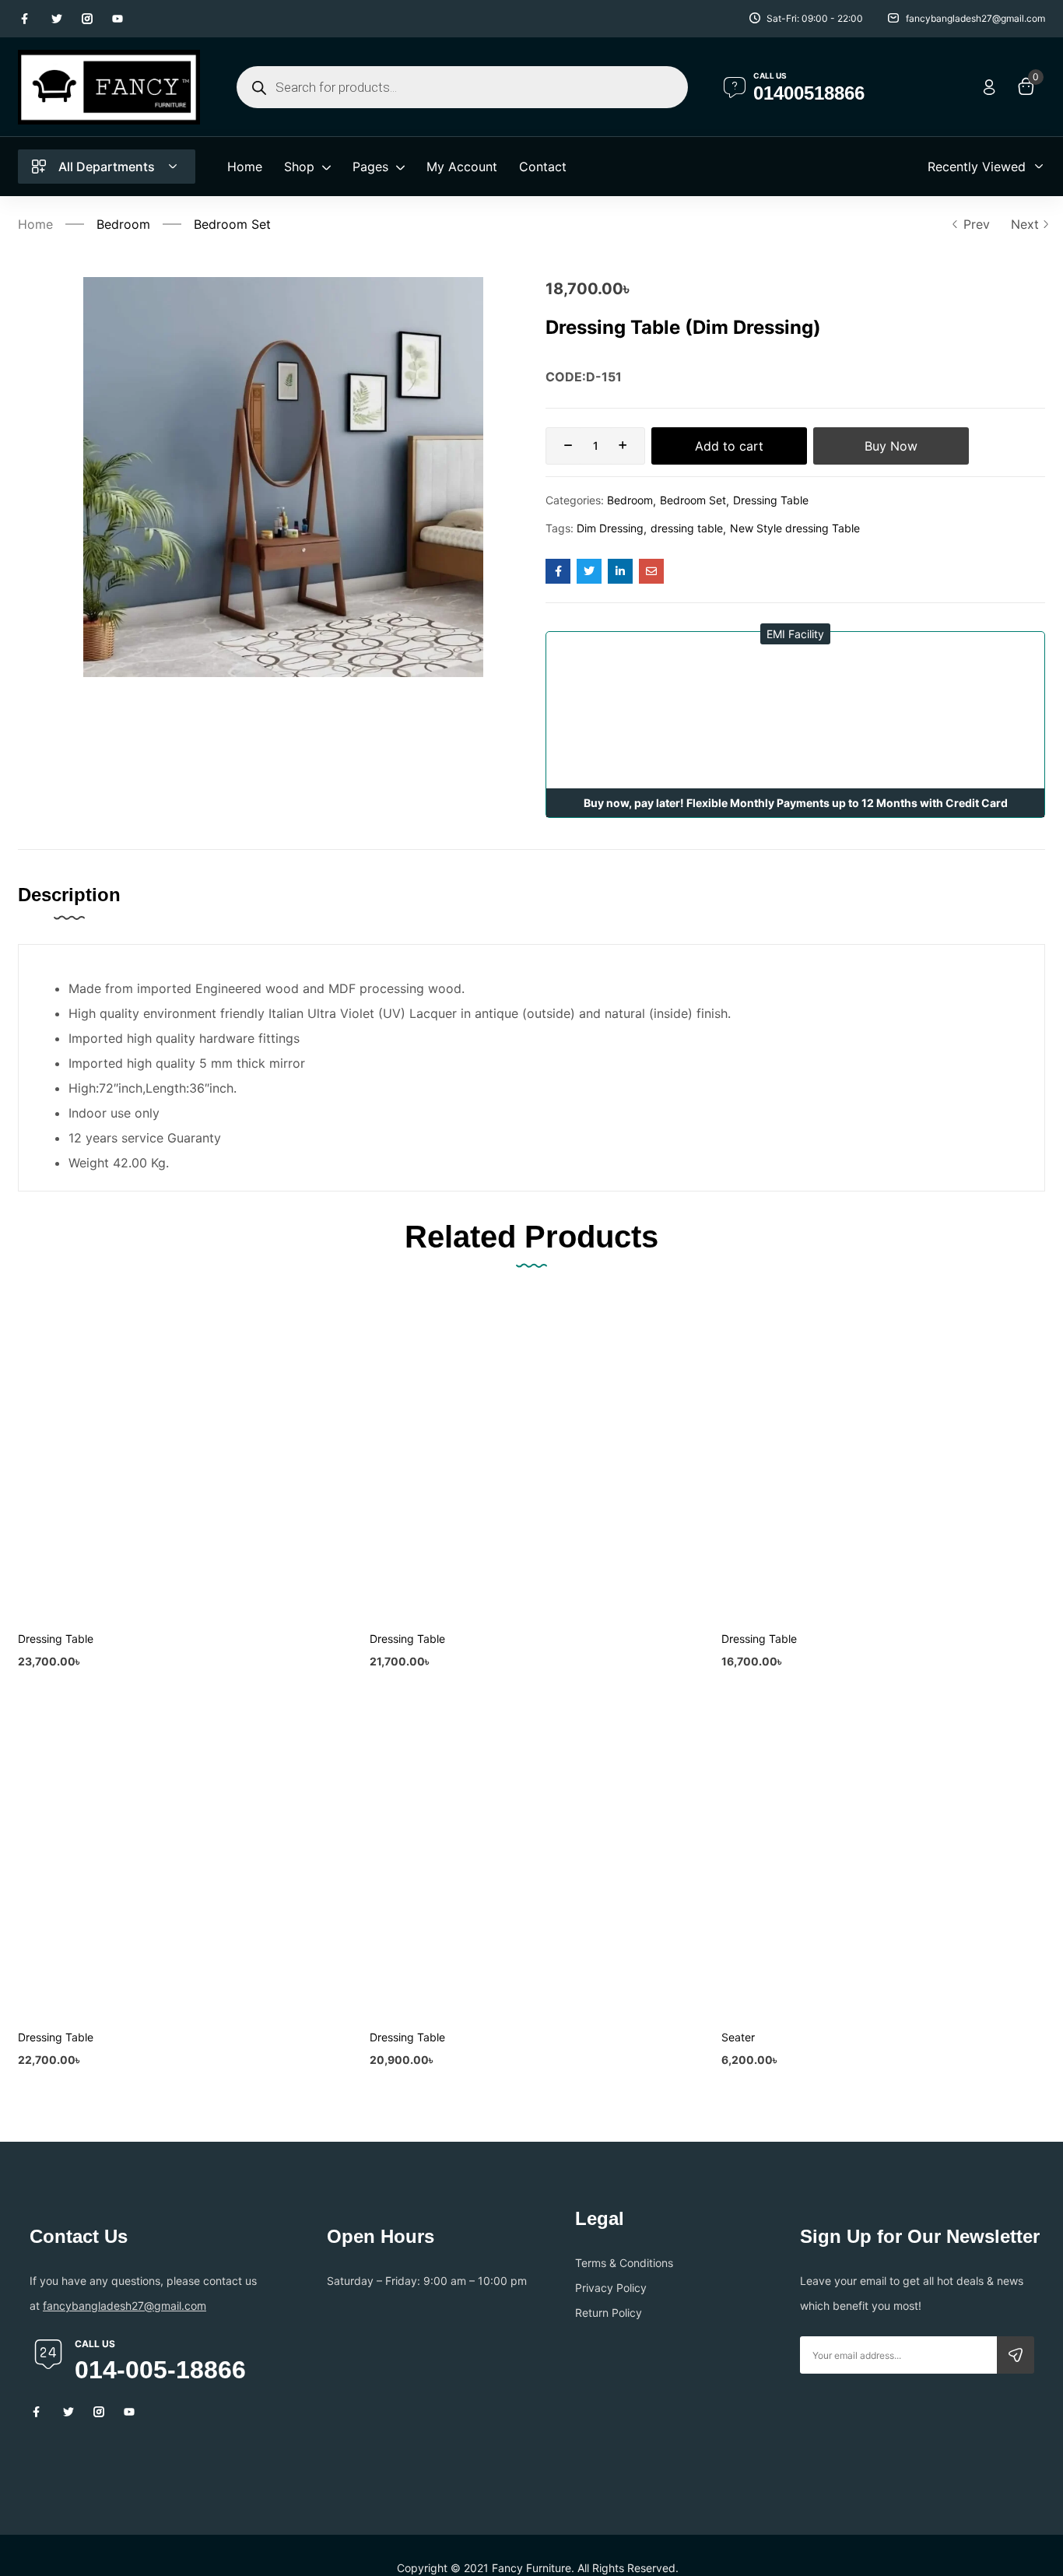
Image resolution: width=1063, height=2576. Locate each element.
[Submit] (1016, 2355)
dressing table (687, 528)
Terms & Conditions (624, 2263)
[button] (795, 634)
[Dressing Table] (180, 1457)
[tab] (85, 911)
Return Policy (609, 2313)
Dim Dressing (610, 528)
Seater (738, 2037)
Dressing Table (771, 500)
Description (69, 895)
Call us (770, 75)
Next (1025, 224)
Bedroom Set (232, 224)
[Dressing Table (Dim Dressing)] (558, 571)
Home (35, 224)
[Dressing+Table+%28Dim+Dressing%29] (589, 571)
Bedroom (123, 224)
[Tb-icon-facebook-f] (26, 19)
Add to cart (729, 446)
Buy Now (891, 446)
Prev (977, 224)
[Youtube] (118, 19)
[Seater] (883, 1855)
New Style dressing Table (795, 528)
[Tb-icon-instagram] (87, 19)
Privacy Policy (611, 2288)
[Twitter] (57, 19)
